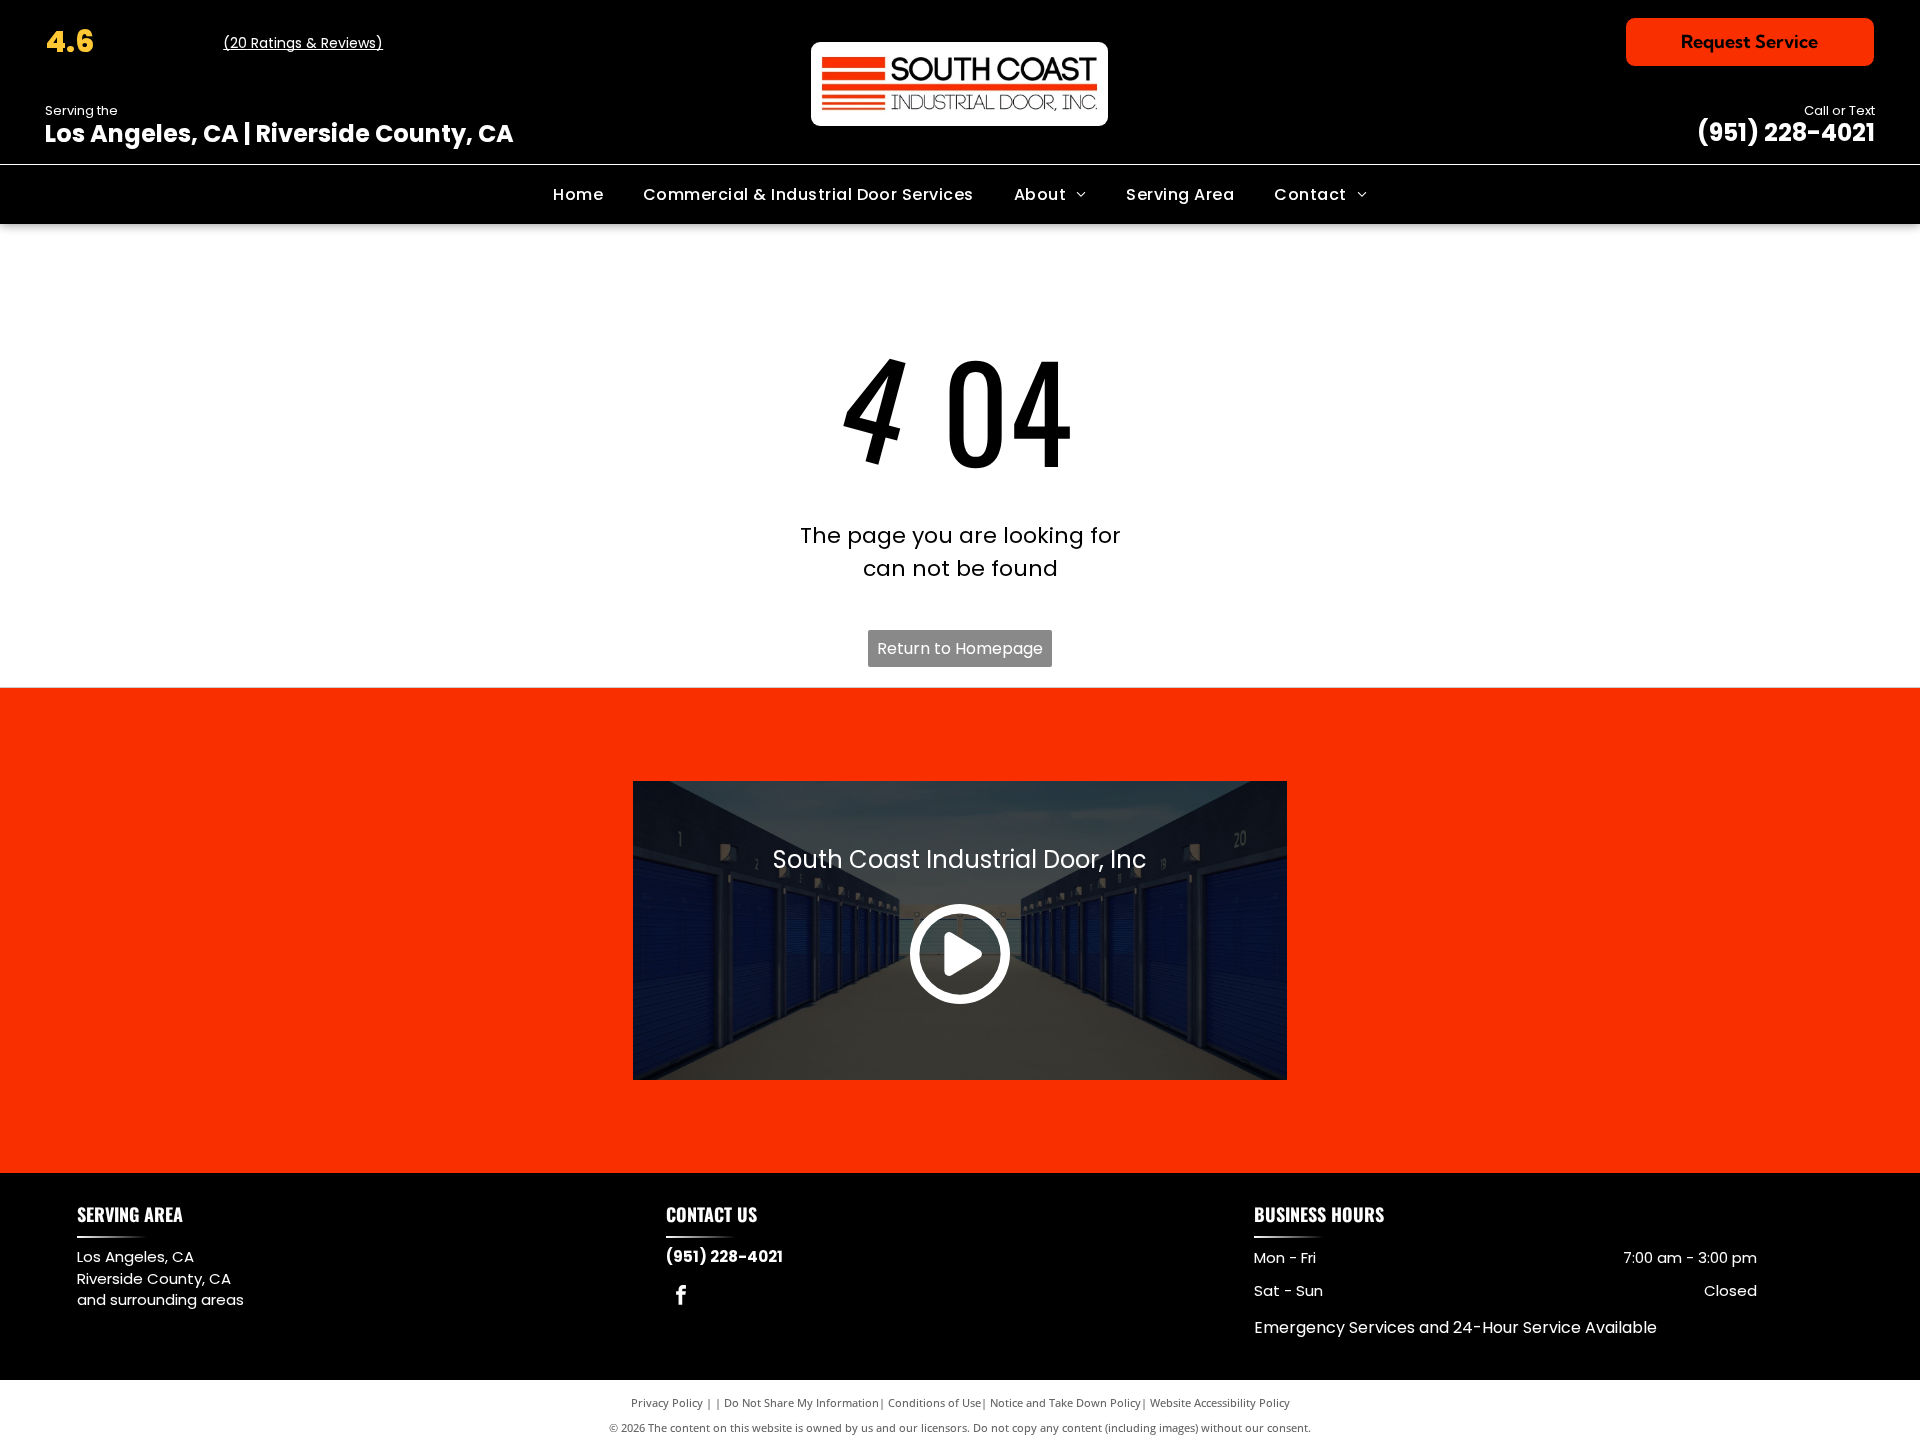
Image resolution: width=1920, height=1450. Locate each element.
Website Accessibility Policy (1220, 1402)
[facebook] (681, 1297)
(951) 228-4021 (1786, 132)
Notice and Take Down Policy (1065, 1402)
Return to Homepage (960, 648)
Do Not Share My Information (801, 1402)
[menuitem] (578, 194)
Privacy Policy (667, 1402)
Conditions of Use (934, 1402)
